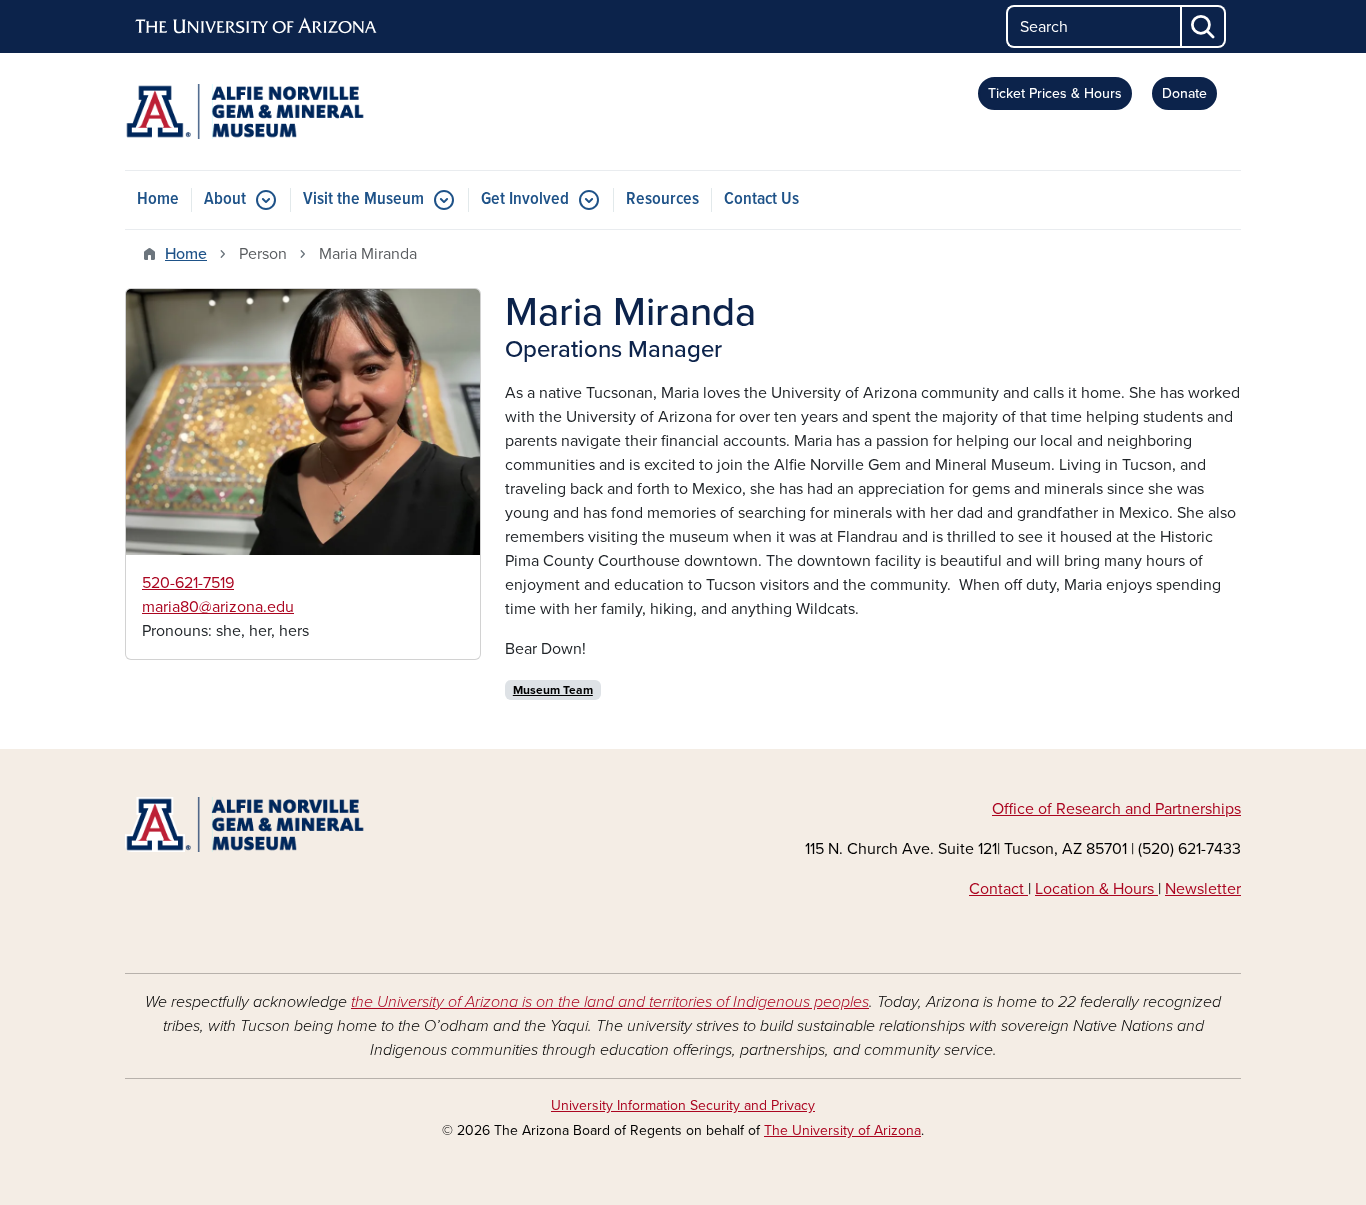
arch (1106, 809)
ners (1197, 809)
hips (1226, 809)
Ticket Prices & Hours (1055, 93)
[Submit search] (1204, 26)
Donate (1184, 93)
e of (1040, 809)
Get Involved (525, 199)
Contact (998, 889)
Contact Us (761, 199)
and (1138, 809)
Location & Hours (1096, 889)
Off (1004, 809)
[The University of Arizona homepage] (257, 27)
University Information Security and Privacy (683, 1105)
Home (158, 199)
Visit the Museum (363, 199)
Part (1168, 809)
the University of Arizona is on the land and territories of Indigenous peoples (610, 1002)
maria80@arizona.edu (218, 607)
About (225, 199)
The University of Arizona (842, 1130)
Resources (662, 199)
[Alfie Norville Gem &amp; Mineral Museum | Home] (303, 111)
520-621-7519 (188, 583)
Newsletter (1203, 889)
